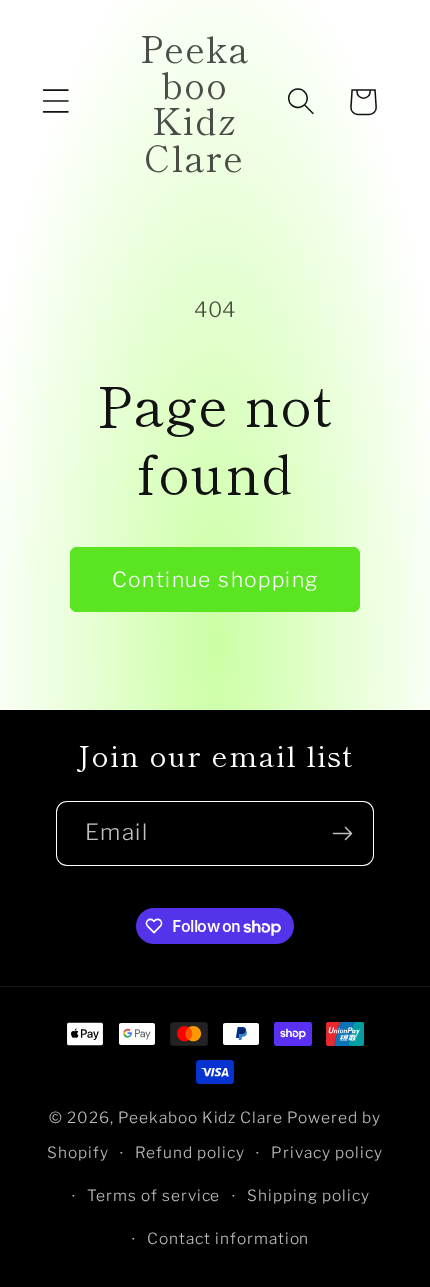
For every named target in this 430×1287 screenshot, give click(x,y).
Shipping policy (308, 1195)
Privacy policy (327, 1152)
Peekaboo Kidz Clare (201, 1117)
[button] (56, 102)
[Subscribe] (342, 833)
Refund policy (190, 1152)
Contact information (228, 1238)
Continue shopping (215, 579)
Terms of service (154, 1195)
